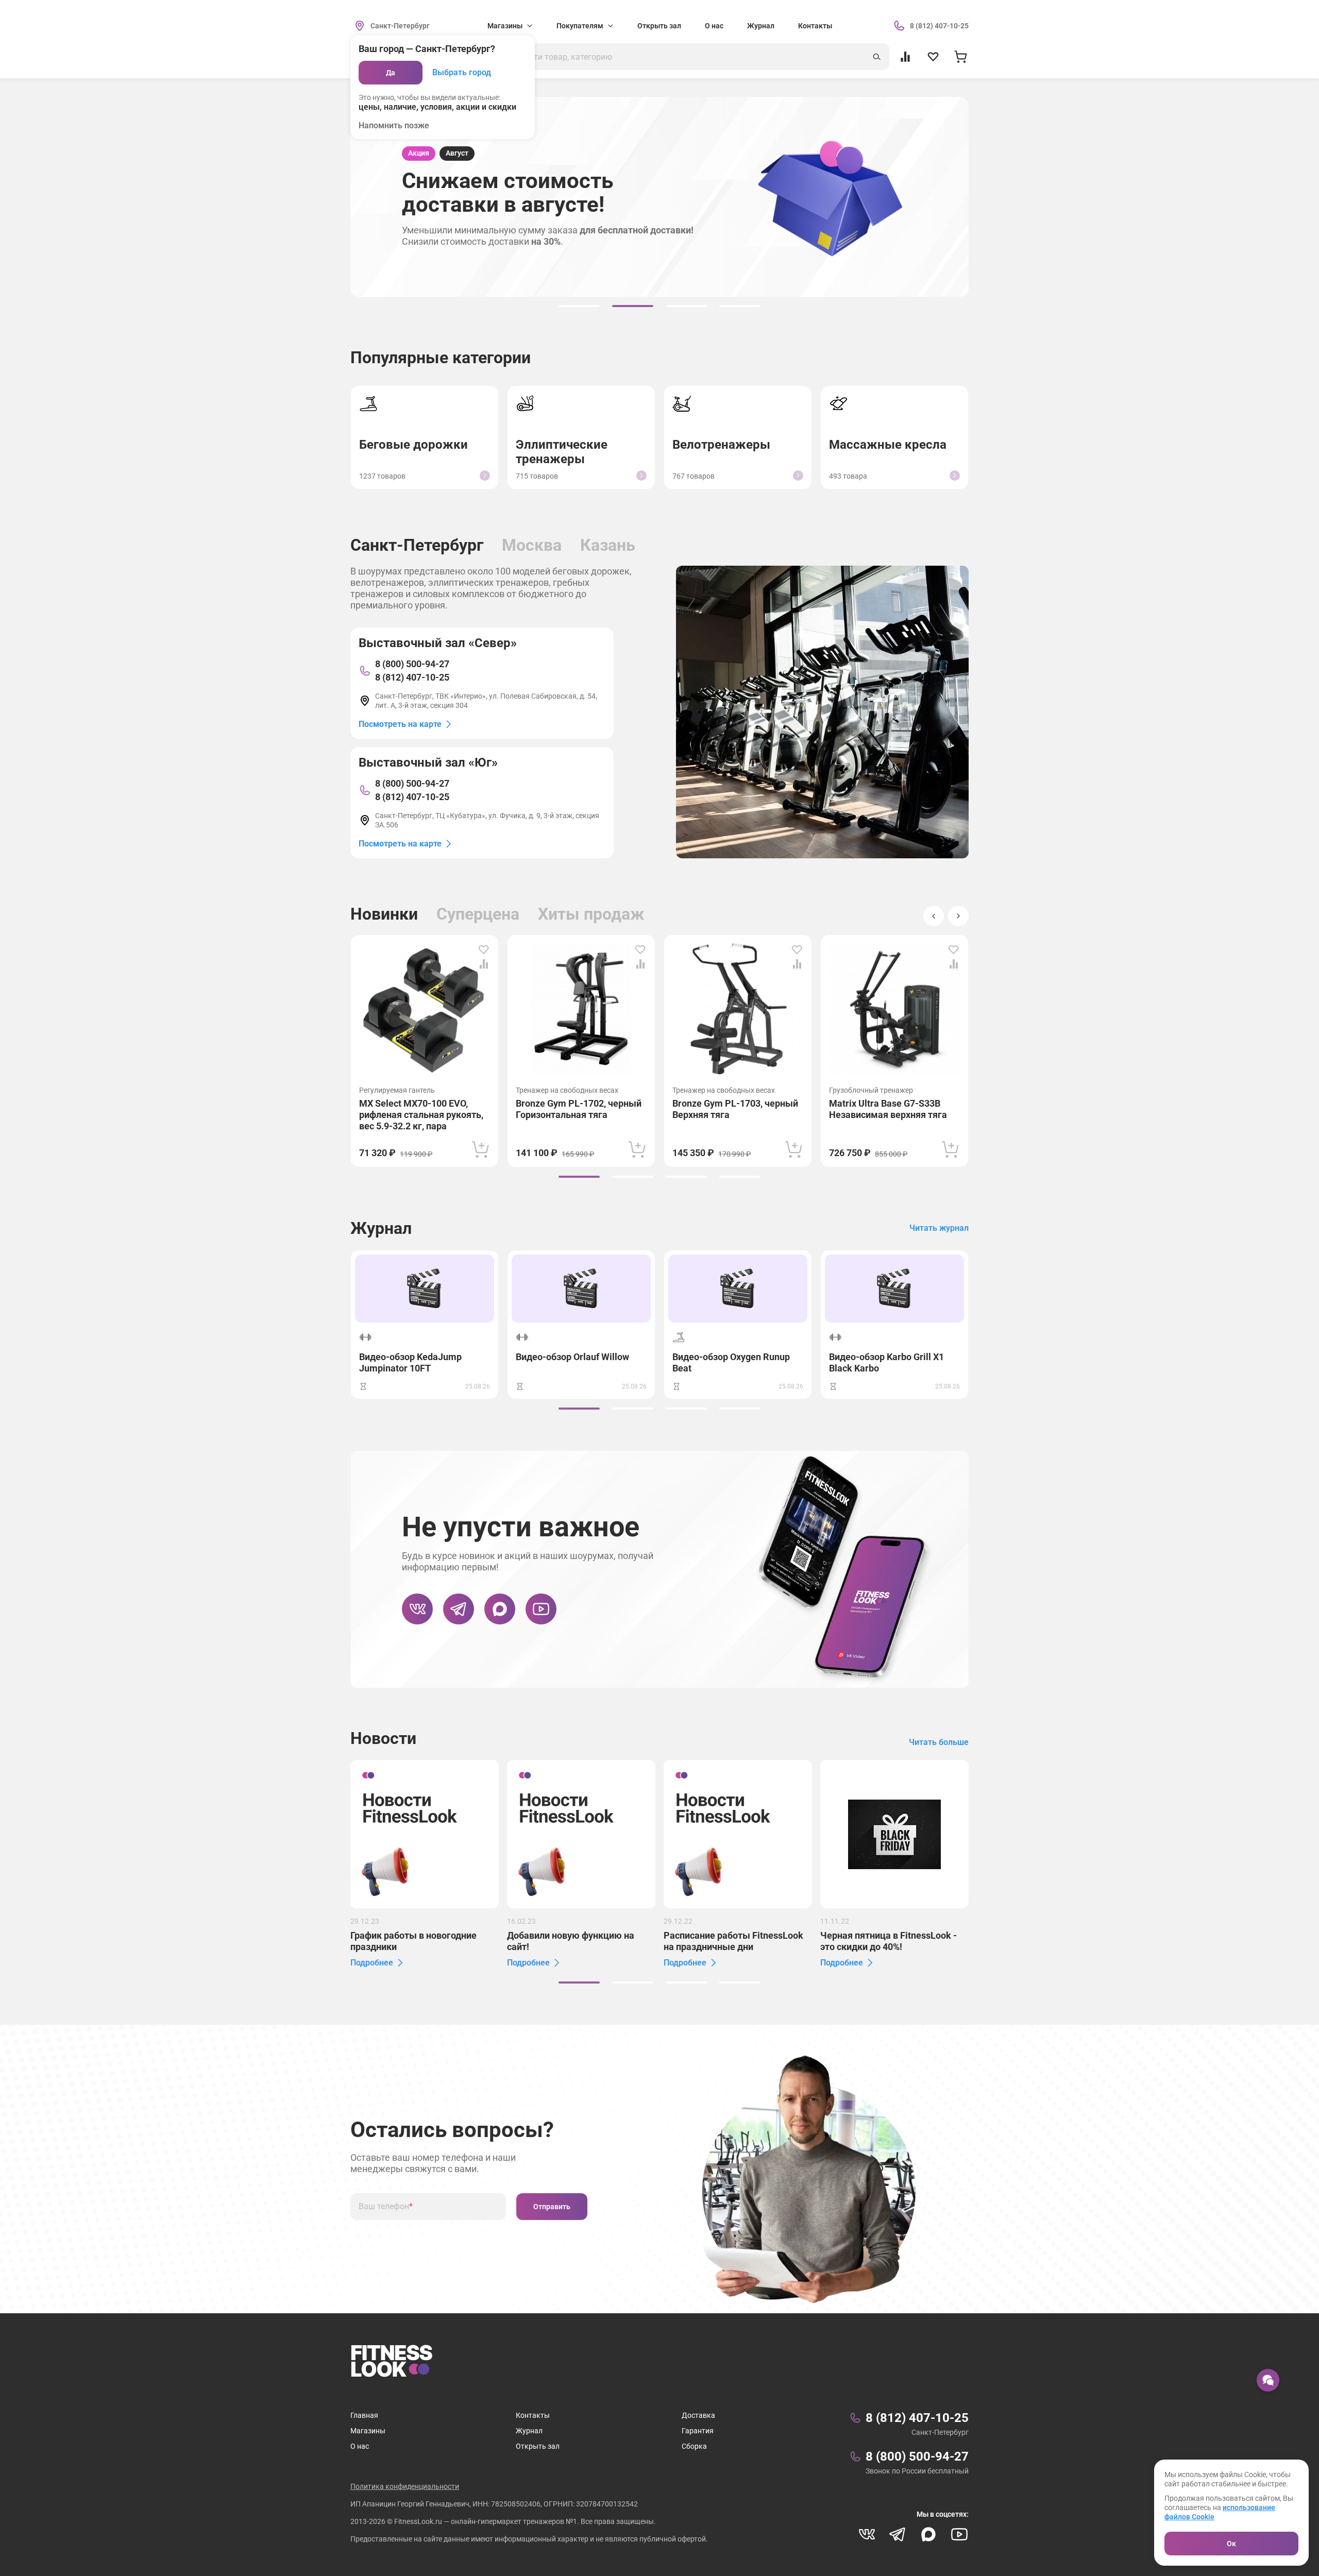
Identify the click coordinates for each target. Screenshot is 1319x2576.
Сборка (694, 2446)
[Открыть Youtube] (541, 1609)
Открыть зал (659, 26)
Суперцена (478, 914)
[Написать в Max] (500, 1609)
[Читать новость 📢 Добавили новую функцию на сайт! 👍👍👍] (581, 1834)
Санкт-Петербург (417, 545)
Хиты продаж (591, 914)
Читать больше (939, 1742)
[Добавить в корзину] (481, 1149)
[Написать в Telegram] (459, 1609)
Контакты (815, 26)
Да (391, 73)
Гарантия (698, 2431)
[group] (579, 306)
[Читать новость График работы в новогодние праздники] (425, 1834)
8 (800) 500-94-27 (412, 664)
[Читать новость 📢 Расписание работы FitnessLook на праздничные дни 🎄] (738, 1834)
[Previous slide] (934, 916)
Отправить (552, 2207)
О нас (714, 26)
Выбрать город (462, 72)
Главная (364, 2415)
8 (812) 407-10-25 (412, 677)
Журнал (761, 26)
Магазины (368, 2431)
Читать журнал (939, 1228)
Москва (532, 545)
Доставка (698, 2415)
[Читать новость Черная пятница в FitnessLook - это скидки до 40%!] (894, 1834)
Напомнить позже (394, 125)
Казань (608, 545)
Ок (1231, 2544)
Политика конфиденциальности (405, 2486)
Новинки (384, 914)
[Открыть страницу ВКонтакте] (417, 1609)
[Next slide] (958, 916)
